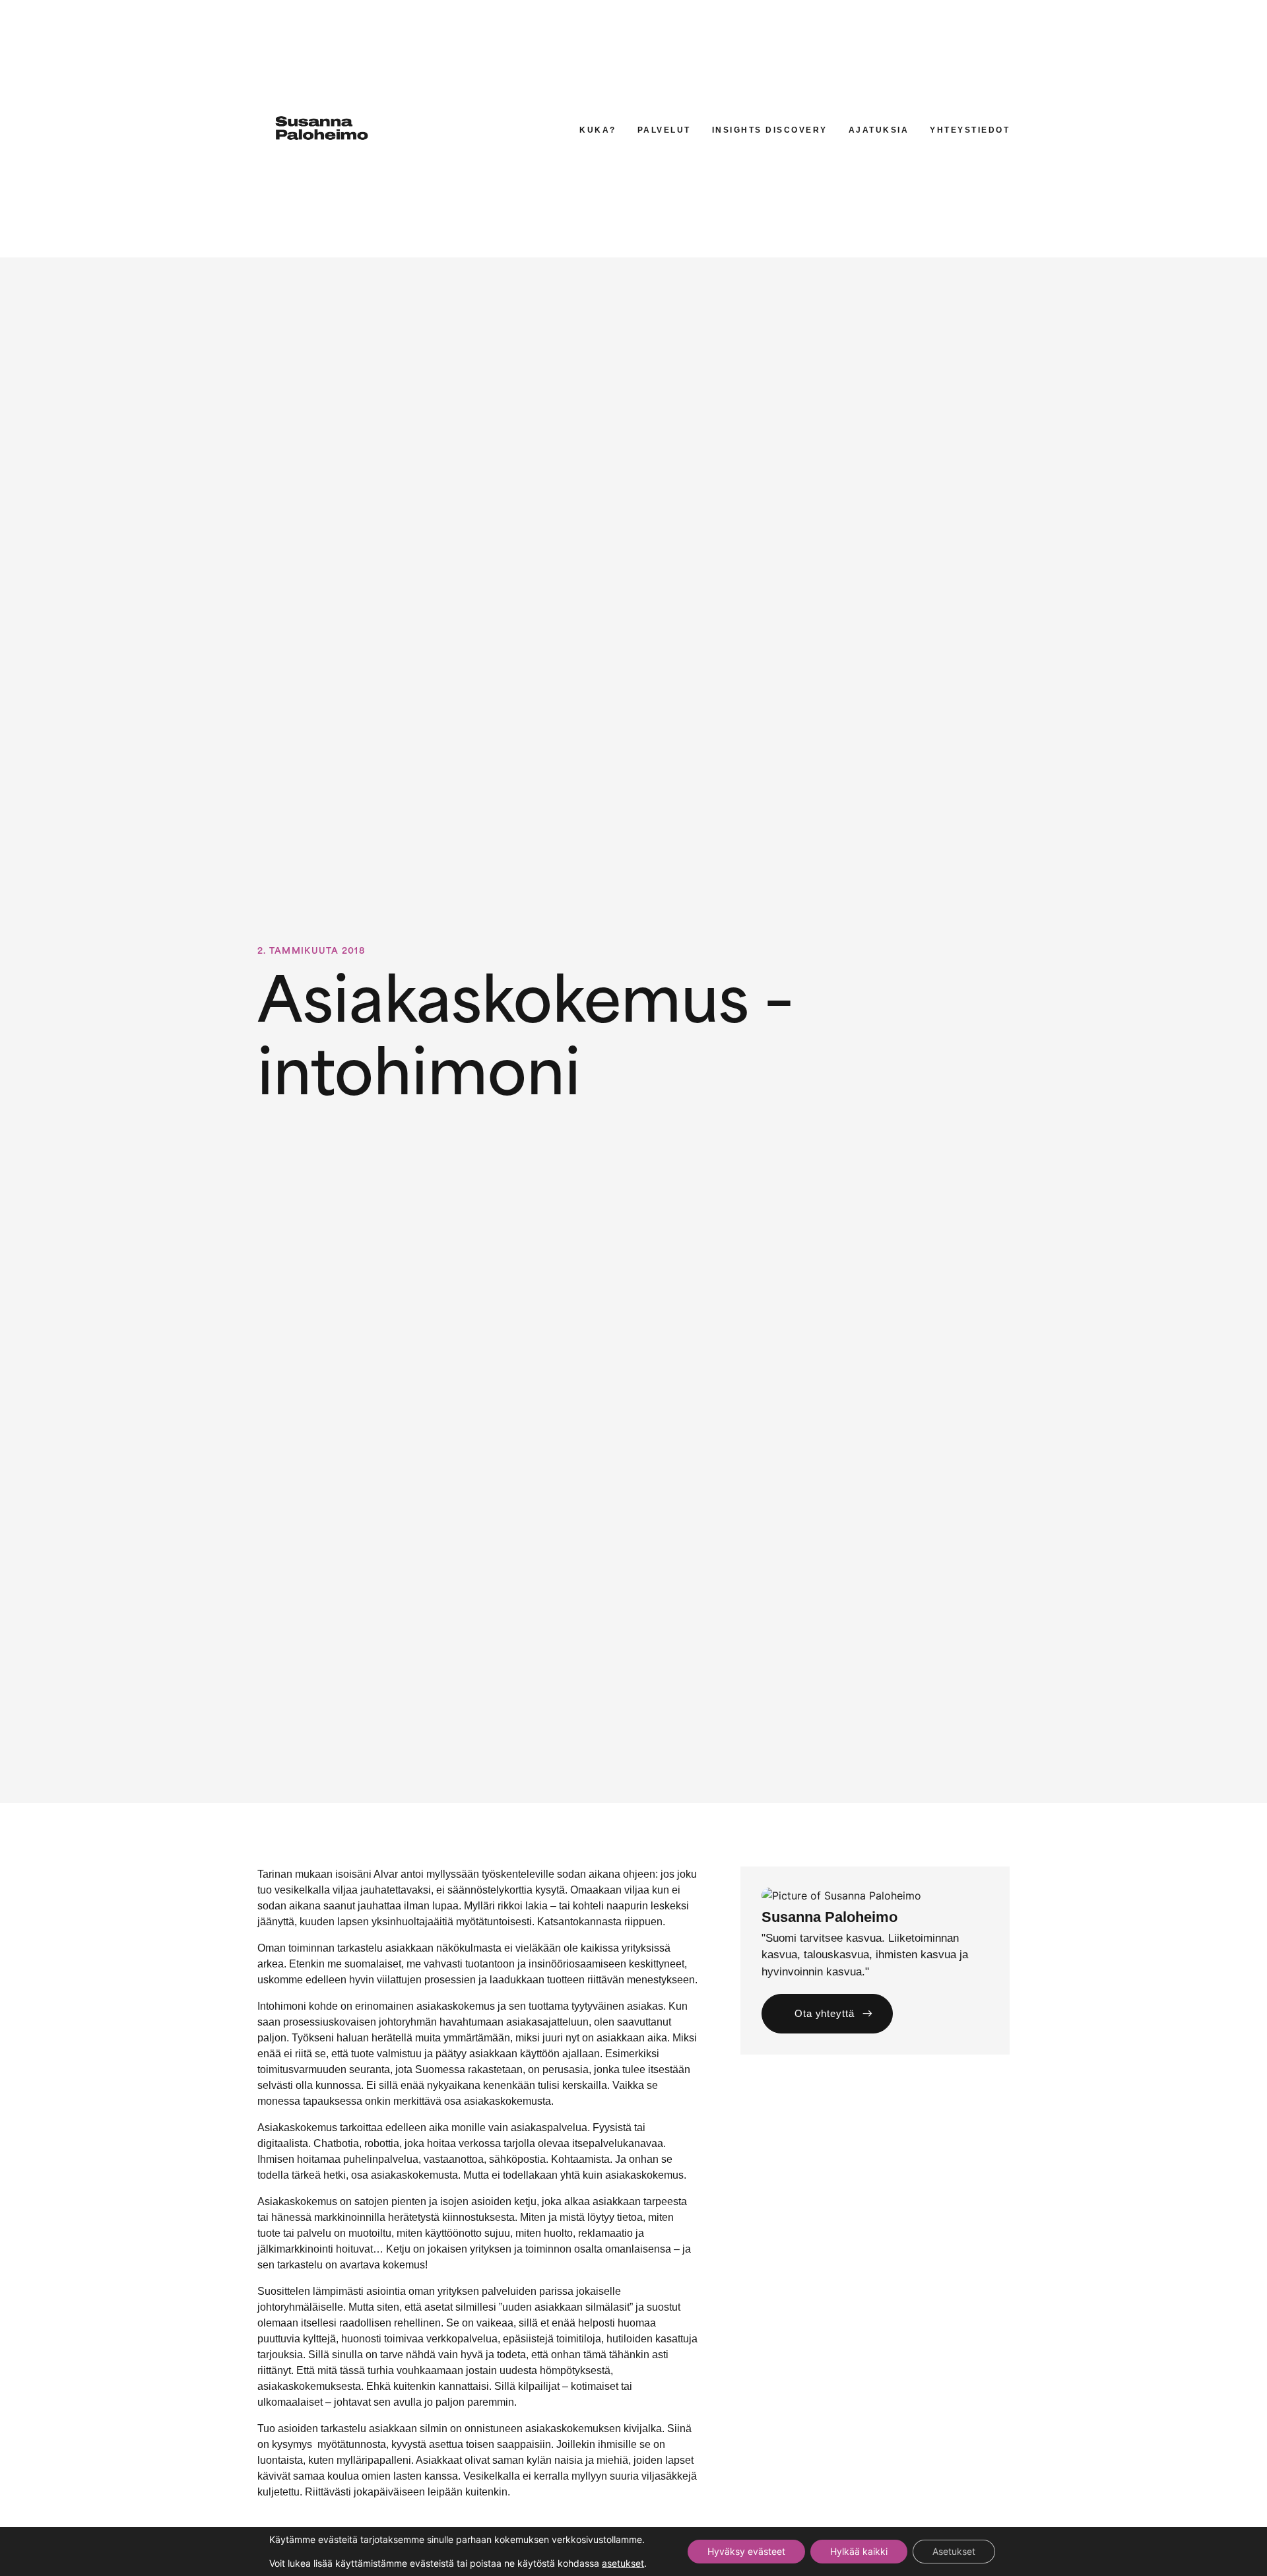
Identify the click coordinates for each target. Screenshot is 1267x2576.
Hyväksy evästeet (746, 2551)
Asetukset (954, 2551)
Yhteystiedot (970, 130)
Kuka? (598, 130)
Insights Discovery (770, 130)
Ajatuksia (879, 130)
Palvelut (664, 130)
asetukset (623, 2563)
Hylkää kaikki (859, 2551)
